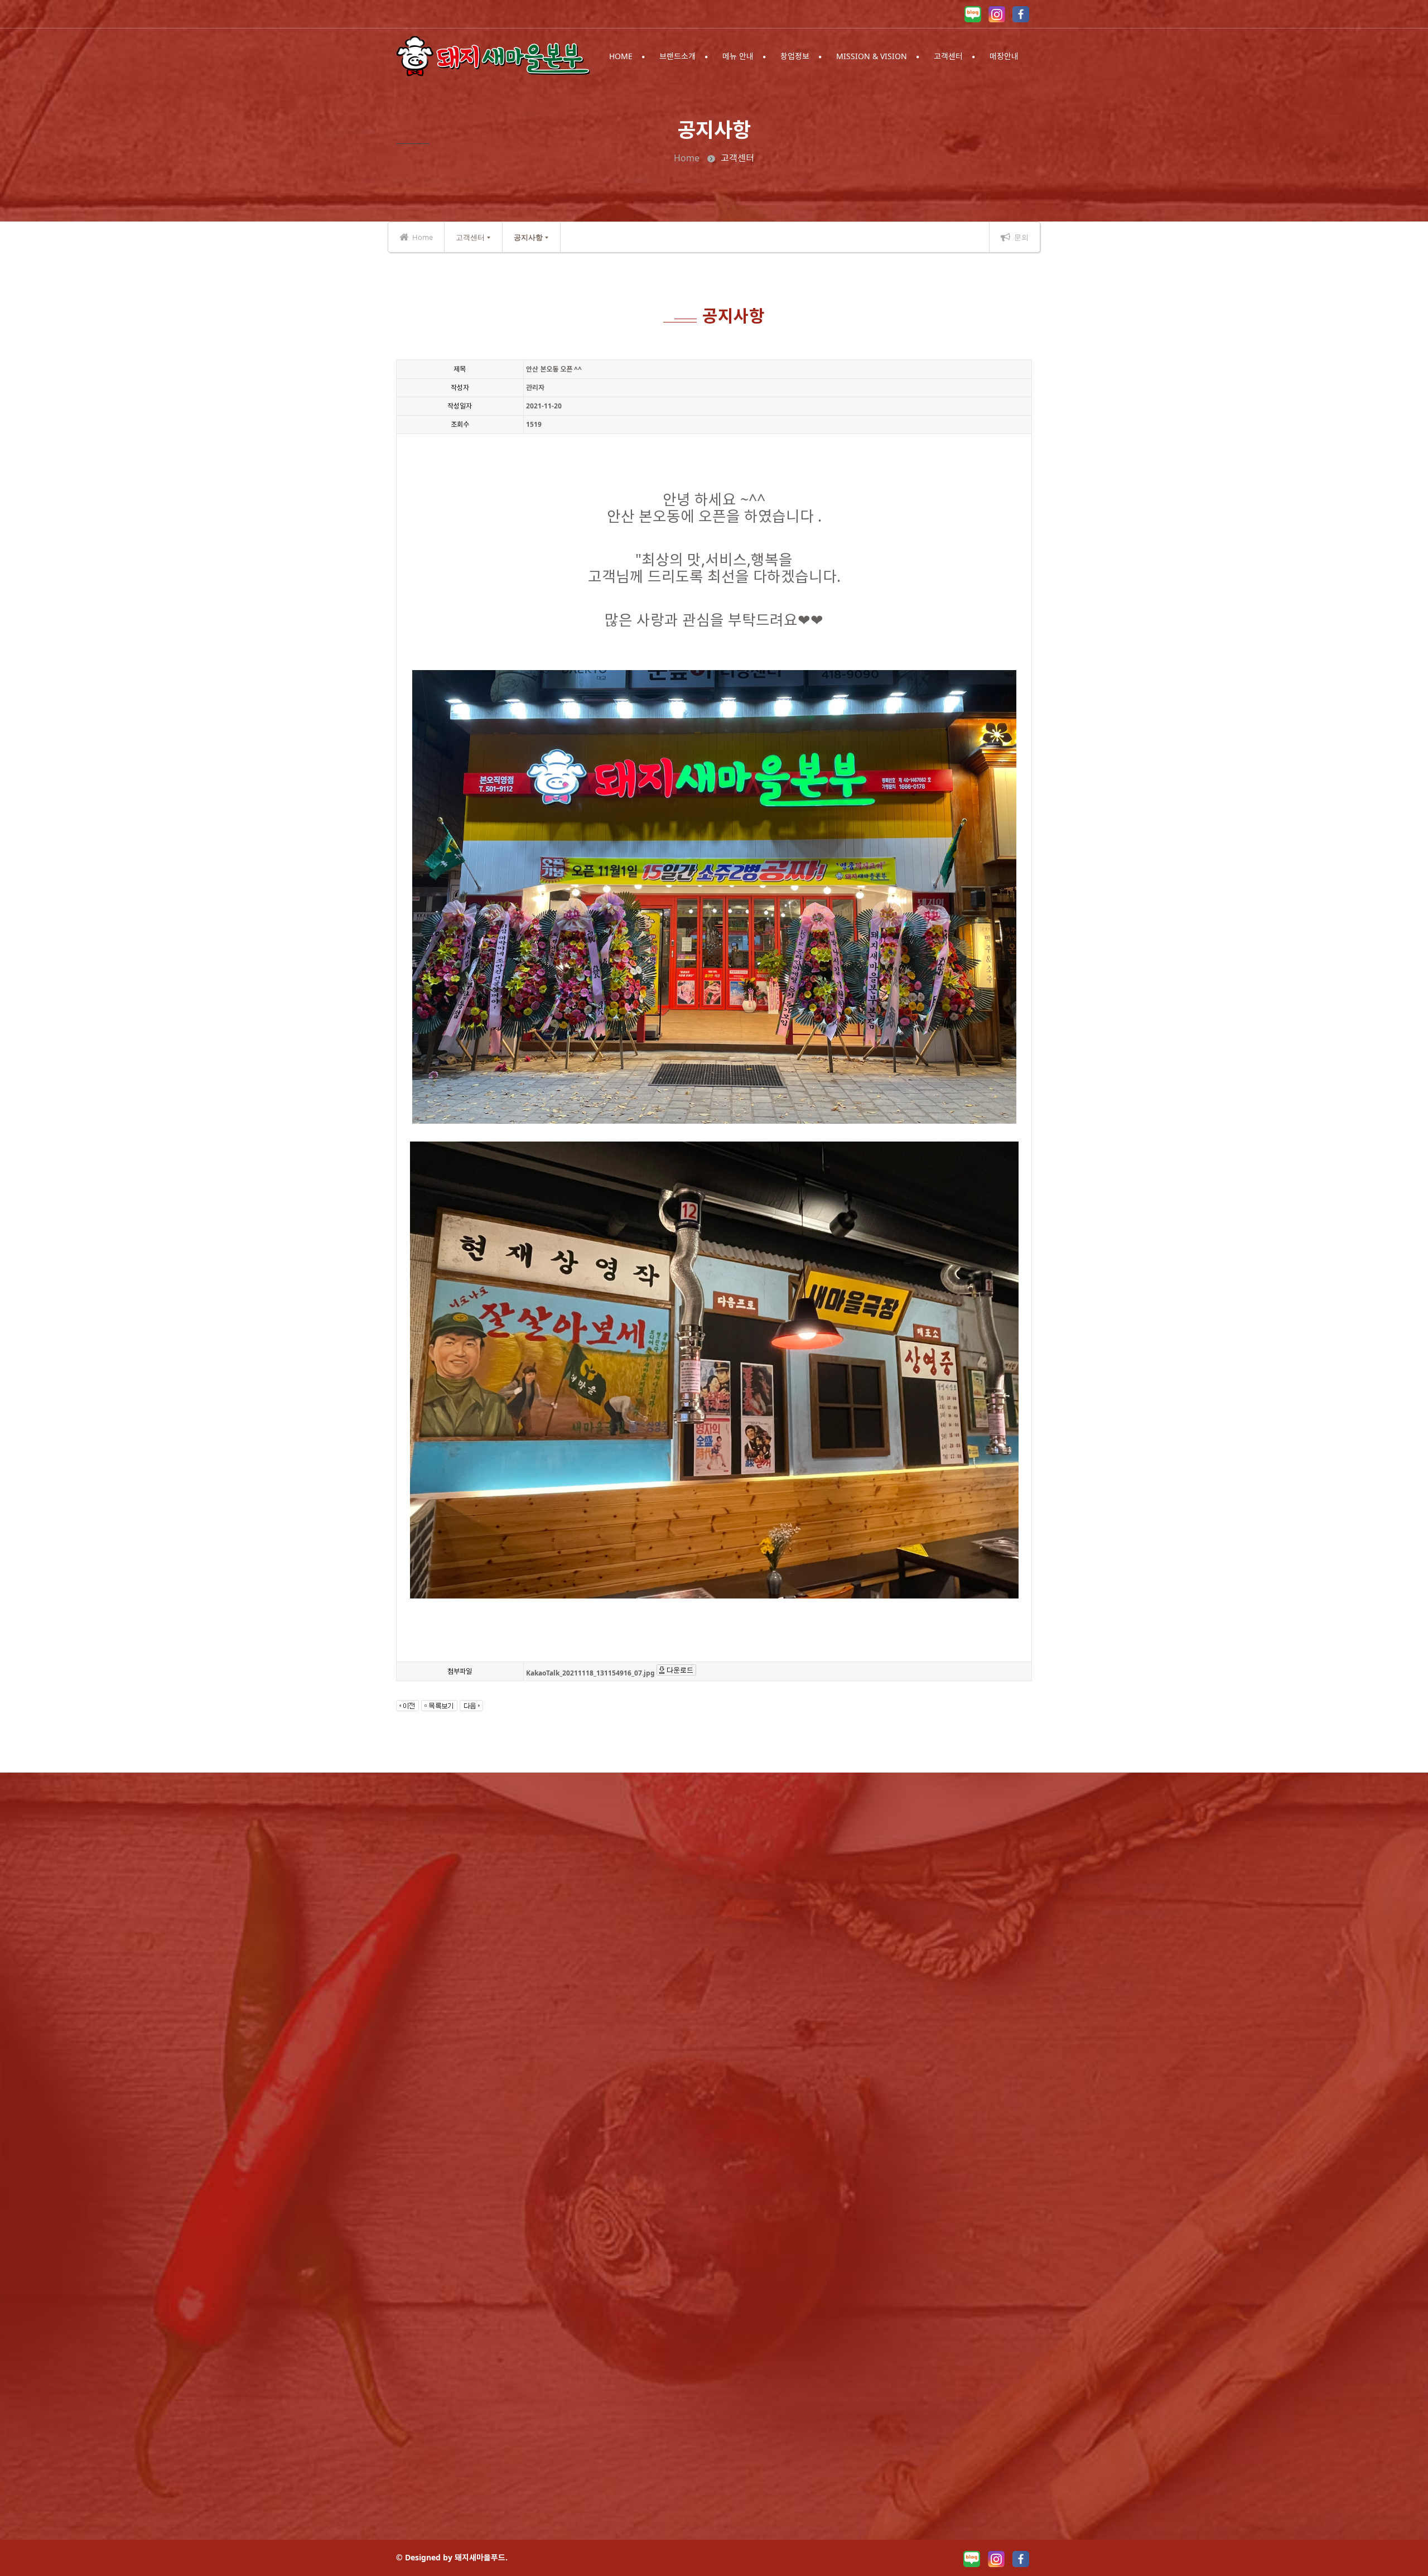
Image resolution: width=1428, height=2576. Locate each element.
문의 (1021, 237)
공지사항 (528, 237)
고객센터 (470, 237)
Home (687, 158)
